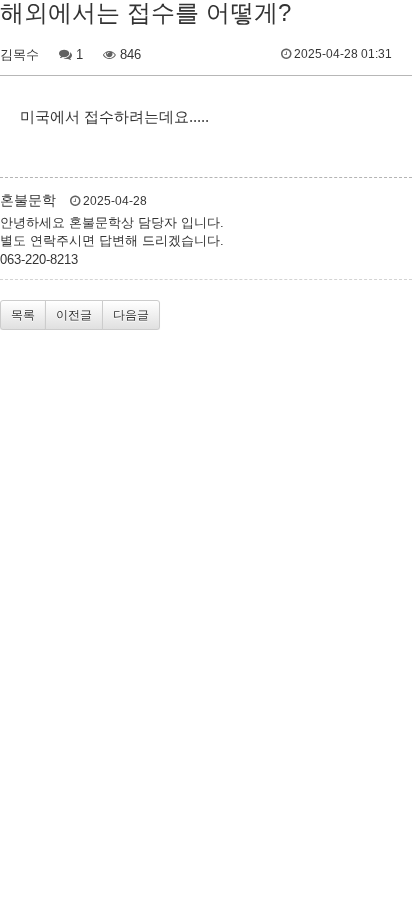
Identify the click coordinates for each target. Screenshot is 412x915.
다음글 (131, 315)
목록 (23, 315)
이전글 (74, 315)
